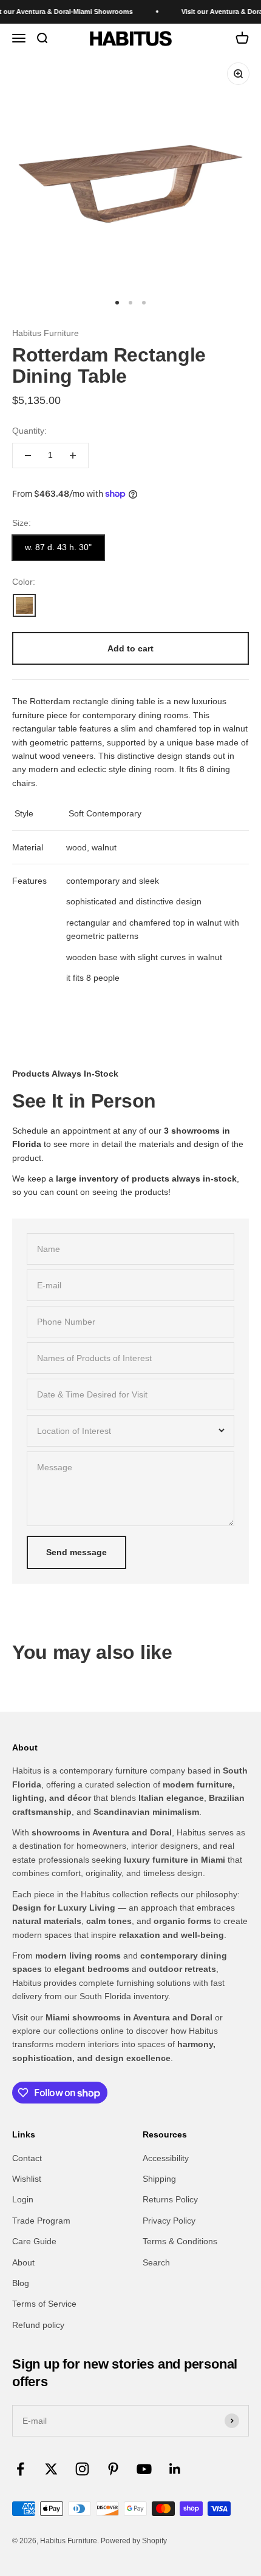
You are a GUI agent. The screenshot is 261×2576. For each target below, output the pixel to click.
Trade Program (41, 2221)
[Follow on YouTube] (144, 2469)
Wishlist (27, 2179)
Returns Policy (170, 2199)
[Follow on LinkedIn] (175, 2469)
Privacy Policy (169, 2221)
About (23, 2262)
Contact (27, 2158)
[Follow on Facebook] (20, 2469)
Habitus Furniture (46, 333)
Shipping (159, 2179)
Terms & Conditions (180, 2241)
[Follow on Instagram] (82, 2469)
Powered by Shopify (134, 2541)
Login (23, 2199)
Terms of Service (44, 2304)
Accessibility (166, 2158)
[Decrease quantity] (28, 456)
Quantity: (29, 431)
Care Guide (34, 2241)
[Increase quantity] (73, 456)
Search (156, 2262)
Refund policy (38, 2325)
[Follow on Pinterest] (113, 2469)
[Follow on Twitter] (51, 2469)
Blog (21, 2283)
